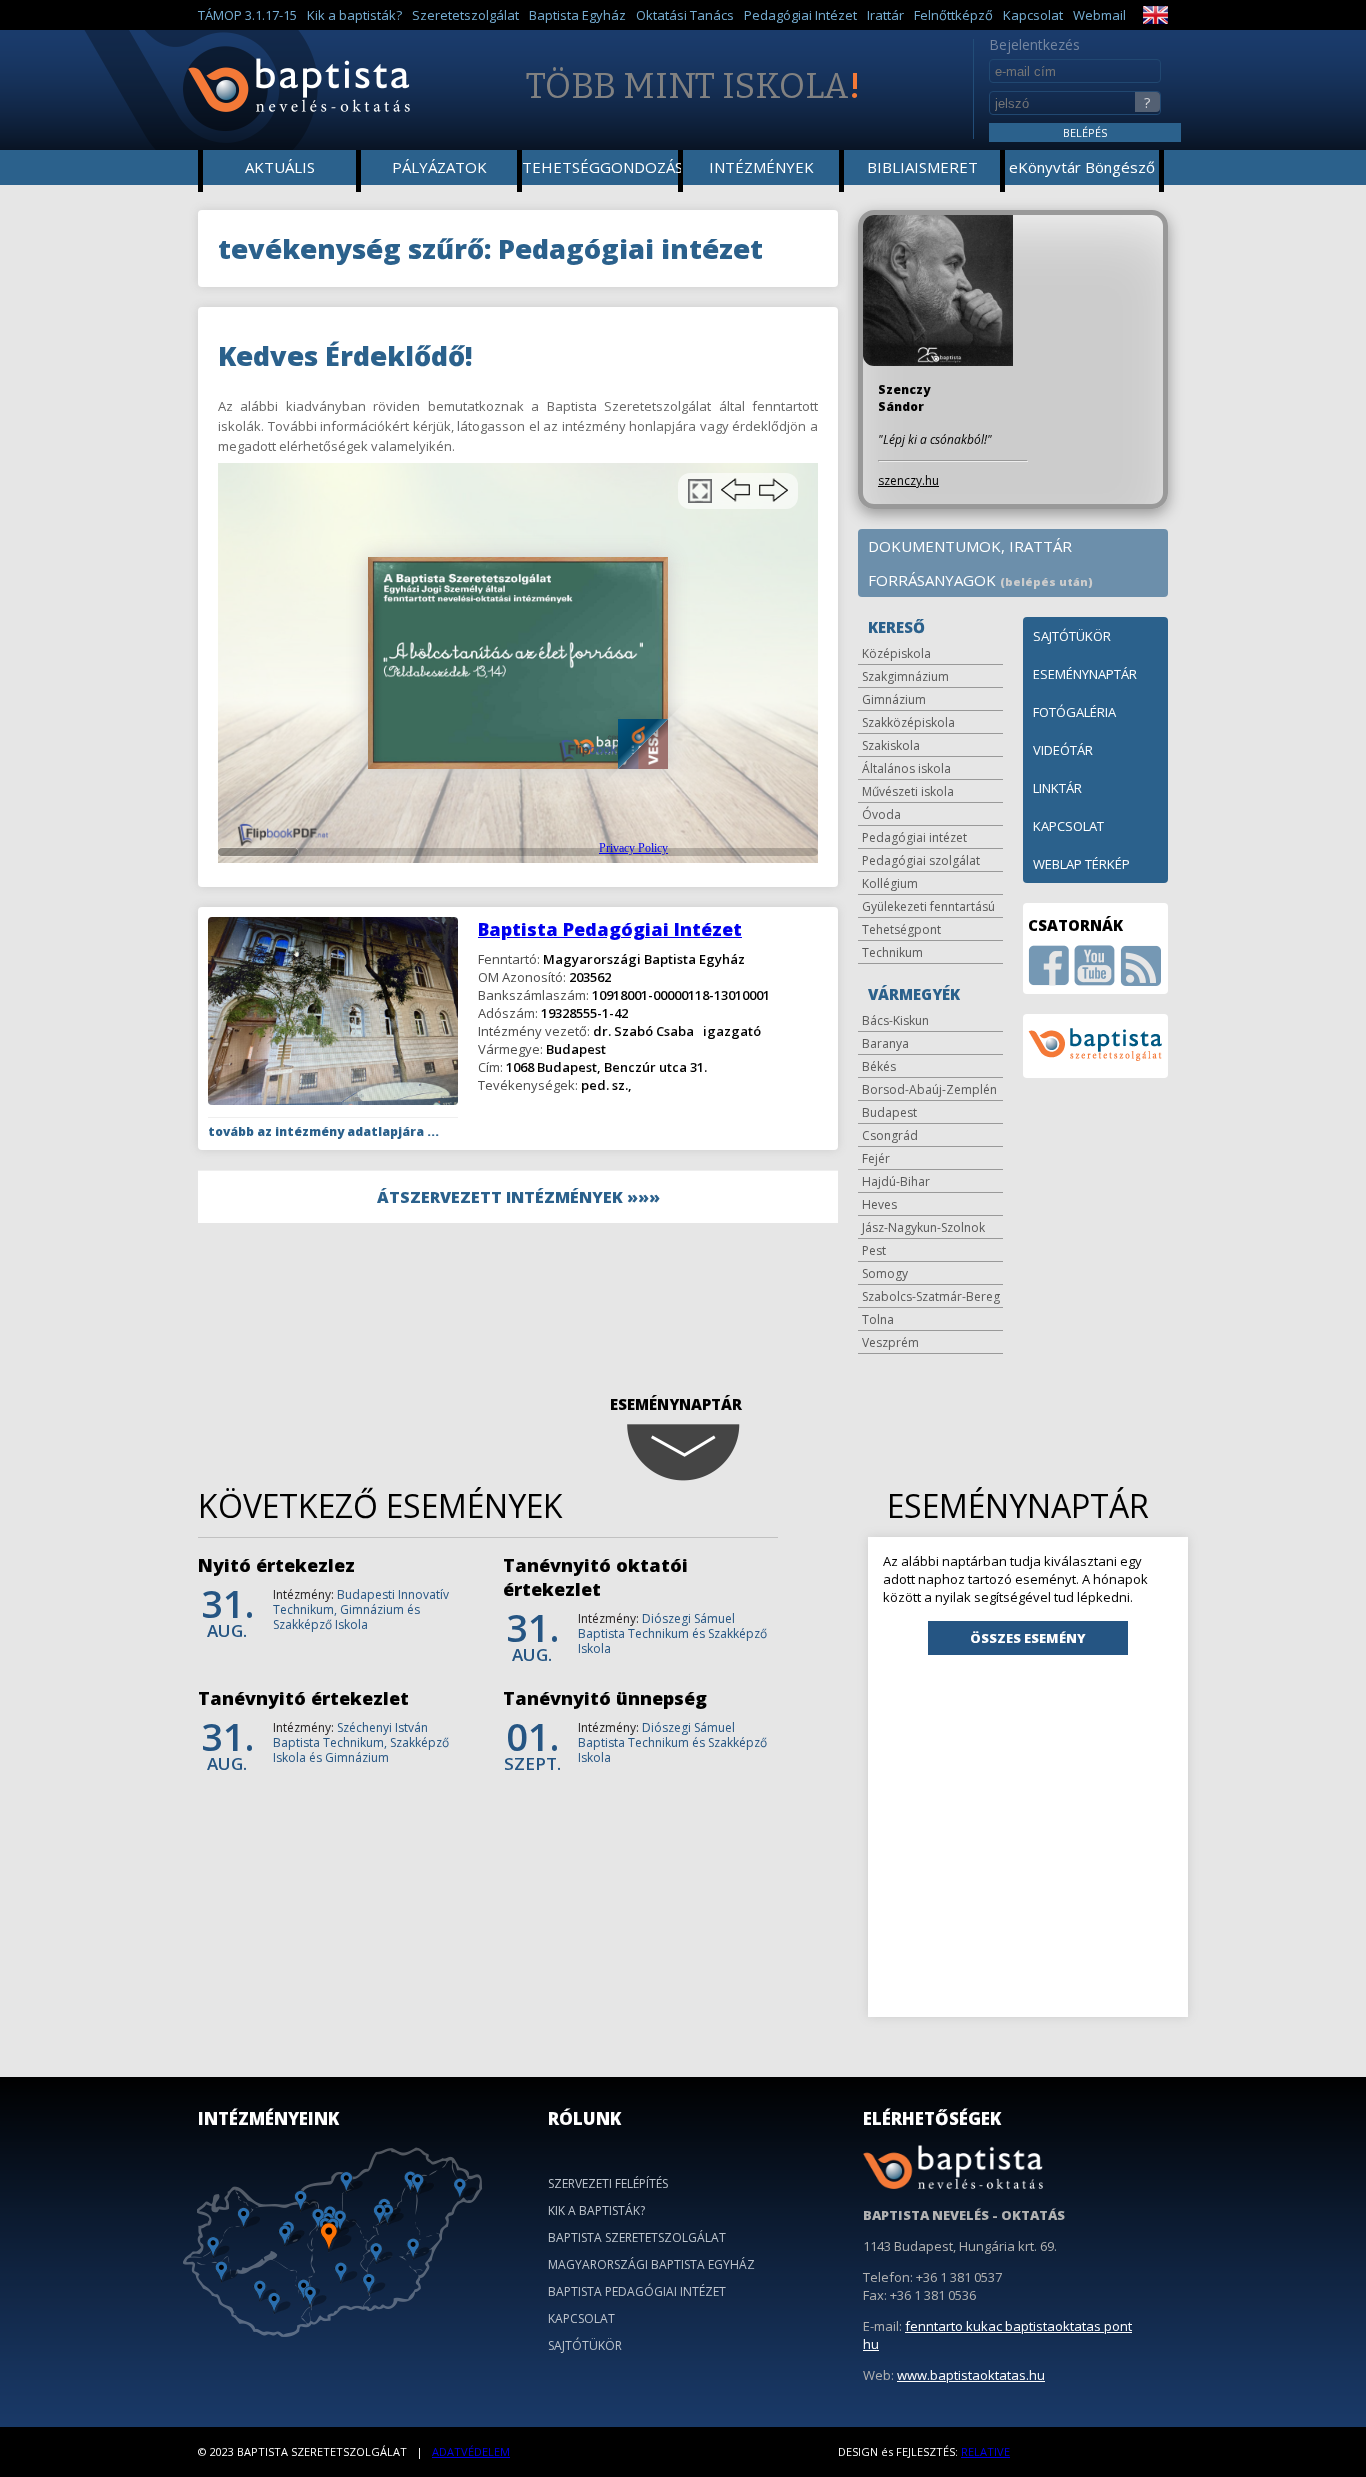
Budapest (889, 1112)
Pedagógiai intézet (914, 837)
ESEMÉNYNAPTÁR (1085, 674)
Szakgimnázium (905, 676)
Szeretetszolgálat (465, 15)
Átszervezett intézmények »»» (518, 1197)
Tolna (878, 1319)
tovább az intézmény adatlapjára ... (323, 1131)
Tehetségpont (901, 929)
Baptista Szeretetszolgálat (637, 2237)
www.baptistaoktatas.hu (971, 2375)
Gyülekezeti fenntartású (928, 906)
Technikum (892, 952)
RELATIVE (985, 2451)
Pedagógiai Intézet (800, 15)
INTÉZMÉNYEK (761, 167)
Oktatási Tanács (685, 15)
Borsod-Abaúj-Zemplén (929, 1089)
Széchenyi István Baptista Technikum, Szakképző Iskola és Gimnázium (361, 1742)
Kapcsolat (1033, 15)
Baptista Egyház (577, 15)
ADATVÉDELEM (471, 2451)
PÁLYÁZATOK (439, 167)
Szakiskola (891, 745)
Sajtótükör (585, 2345)
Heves (879, 1204)
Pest (874, 1250)
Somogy (885, 1273)
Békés (879, 1066)
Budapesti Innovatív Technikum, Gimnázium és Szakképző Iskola (361, 1609)
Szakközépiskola (908, 722)
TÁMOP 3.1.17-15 (247, 15)
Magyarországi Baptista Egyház (651, 2264)
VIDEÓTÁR (1063, 750)
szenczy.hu (908, 480)
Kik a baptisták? (354, 15)
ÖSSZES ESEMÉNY (1028, 1638)
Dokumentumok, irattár (970, 546)
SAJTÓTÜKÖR (1072, 636)
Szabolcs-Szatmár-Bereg (931, 1296)
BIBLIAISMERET (922, 167)
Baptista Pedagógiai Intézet (610, 929)
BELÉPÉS (1085, 132)
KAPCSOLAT (1068, 826)
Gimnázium (894, 699)
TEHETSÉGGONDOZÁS (601, 167)
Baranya (885, 1043)
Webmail (1099, 15)
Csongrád (890, 1135)
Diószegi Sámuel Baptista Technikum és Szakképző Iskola (672, 1633)
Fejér (876, 1158)
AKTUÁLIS (280, 167)
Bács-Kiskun (895, 1020)
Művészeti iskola (908, 791)
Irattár (885, 15)
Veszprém (890, 1342)
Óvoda (881, 814)
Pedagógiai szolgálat (921, 860)
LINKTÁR (1057, 788)
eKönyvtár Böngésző (1082, 167)
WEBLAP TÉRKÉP (1081, 864)
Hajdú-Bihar (896, 1181)
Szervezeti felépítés (608, 2183)
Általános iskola (906, 768)
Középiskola (896, 653)
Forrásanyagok (980, 580)
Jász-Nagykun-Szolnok (923, 1227)
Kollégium (890, 883)
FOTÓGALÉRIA (1074, 712)
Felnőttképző (953, 15)
